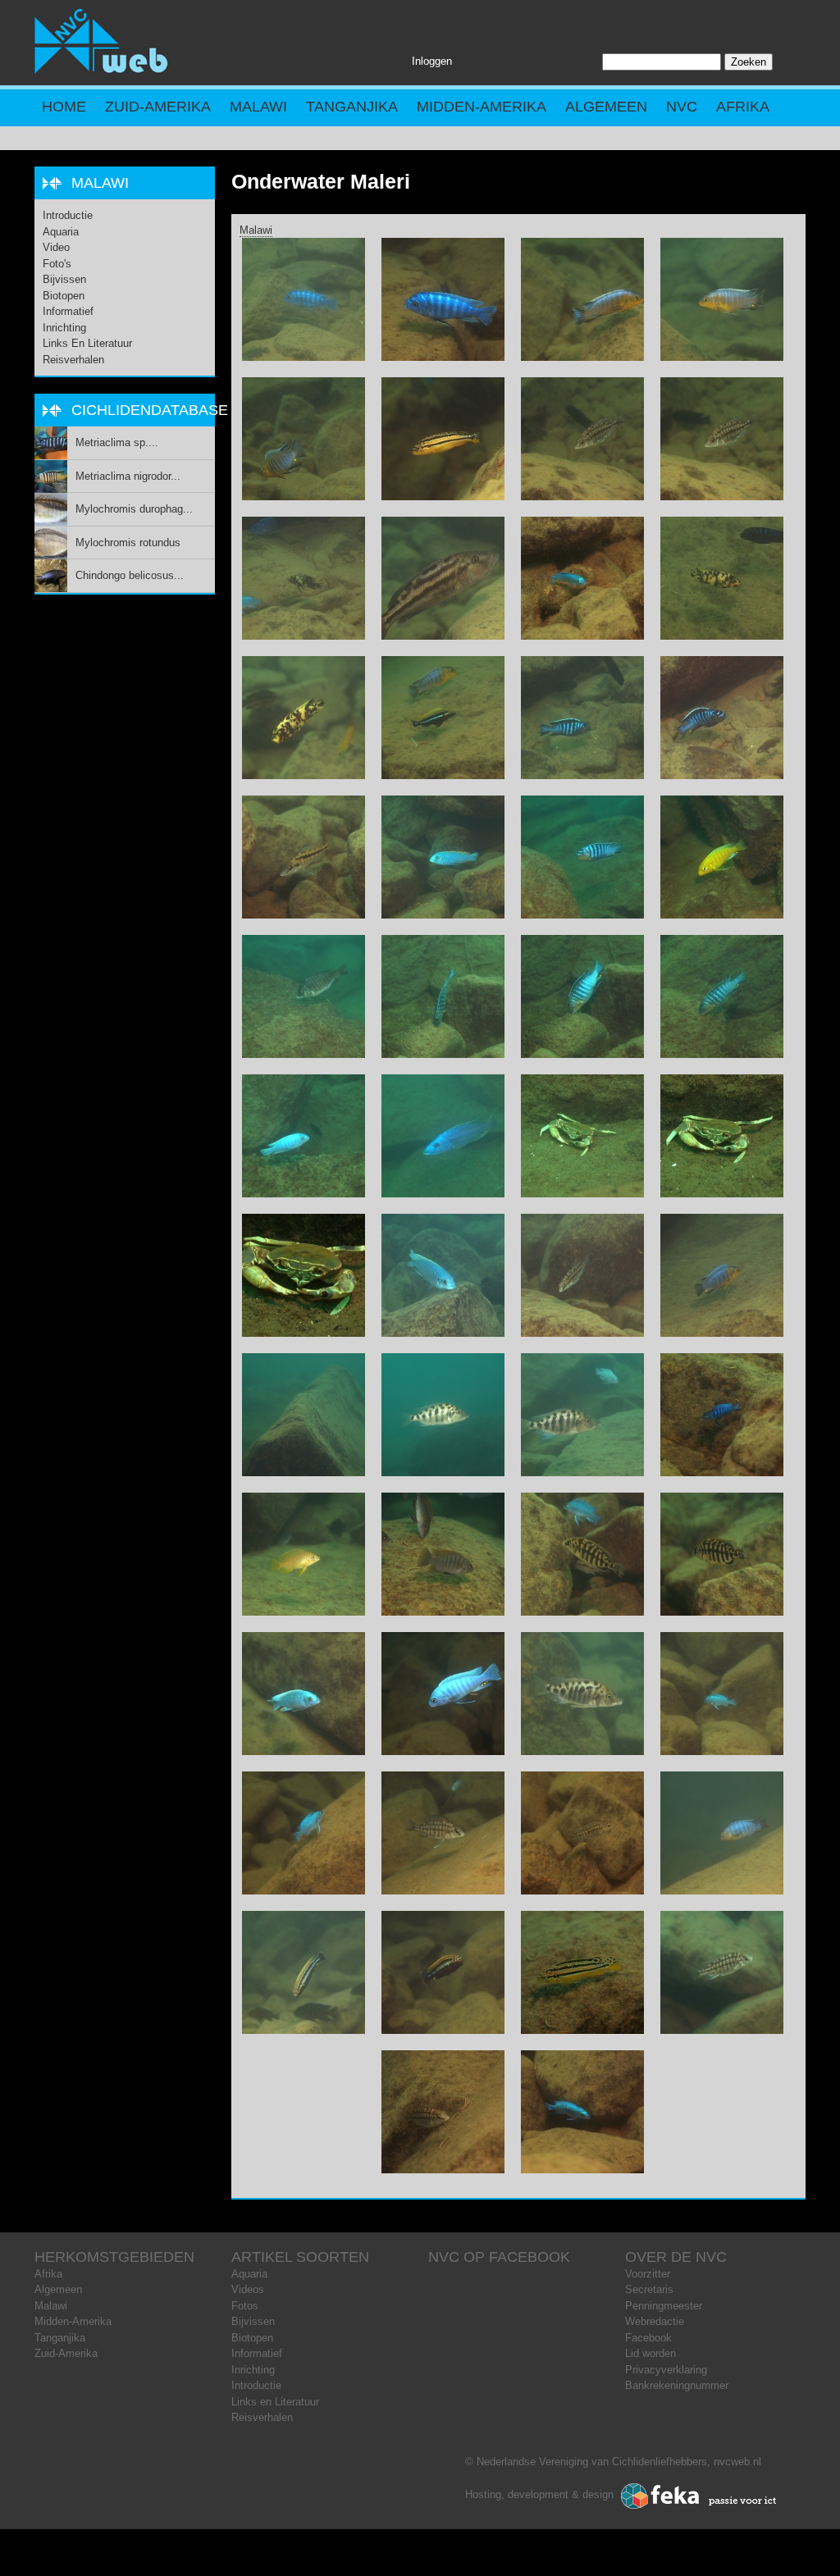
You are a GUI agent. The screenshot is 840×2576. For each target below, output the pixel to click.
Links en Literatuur (87, 343)
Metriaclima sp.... (117, 442)
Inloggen (432, 61)
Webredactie (655, 2321)
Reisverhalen (73, 360)
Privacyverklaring (666, 2370)
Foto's (57, 264)
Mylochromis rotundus (128, 543)
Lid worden (651, 2353)
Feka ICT (699, 2496)
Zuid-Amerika (158, 107)
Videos (248, 2289)
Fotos (245, 2306)
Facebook (648, 2338)
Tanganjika (352, 107)
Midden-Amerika (482, 107)
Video (56, 247)
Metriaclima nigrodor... (128, 476)
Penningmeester (664, 2306)
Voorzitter (648, 2274)
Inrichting (64, 328)
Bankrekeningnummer (677, 2385)
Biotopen (64, 296)
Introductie (68, 215)
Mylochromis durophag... (134, 509)
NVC (682, 107)
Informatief (68, 311)
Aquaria (61, 232)
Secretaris (649, 2289)
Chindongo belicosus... (130, 575)
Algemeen (606, 107)
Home (64, 107)
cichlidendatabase (150, 410)
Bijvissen (64, 279)
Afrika (743, 107)
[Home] (102, 70)
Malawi (258, 107)
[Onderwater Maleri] (304, 357)
